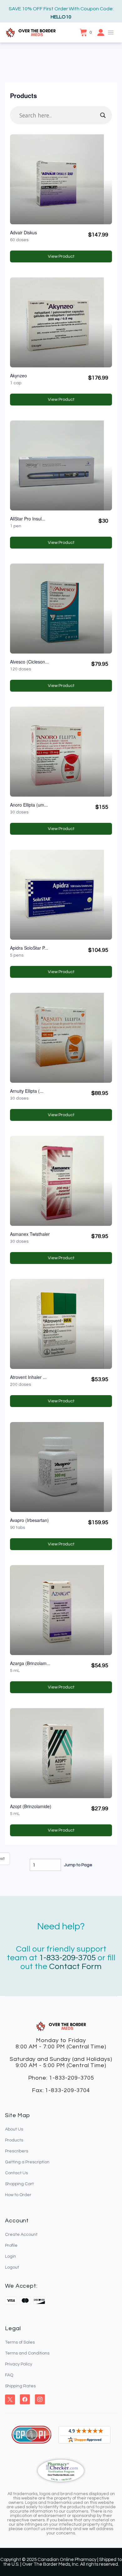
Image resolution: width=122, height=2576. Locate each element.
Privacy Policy (19, 2364)
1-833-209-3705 (67, 1958)
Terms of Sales (20, 2342)
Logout (12, 2267)
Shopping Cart (19, 2184)
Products (14, 2140)
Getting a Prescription (27, 2162)
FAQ (9, 2375)
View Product (68, 258)
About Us (14, 2129)
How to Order (18, 2195)
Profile (11, 2245)
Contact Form (75, 1967)
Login (10, 2256)
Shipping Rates (20, 2386)
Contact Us (16, 2173)
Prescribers (17, 2151)
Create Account (21, 2235)
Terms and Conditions (27, 2353)
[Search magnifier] (103, 115)
